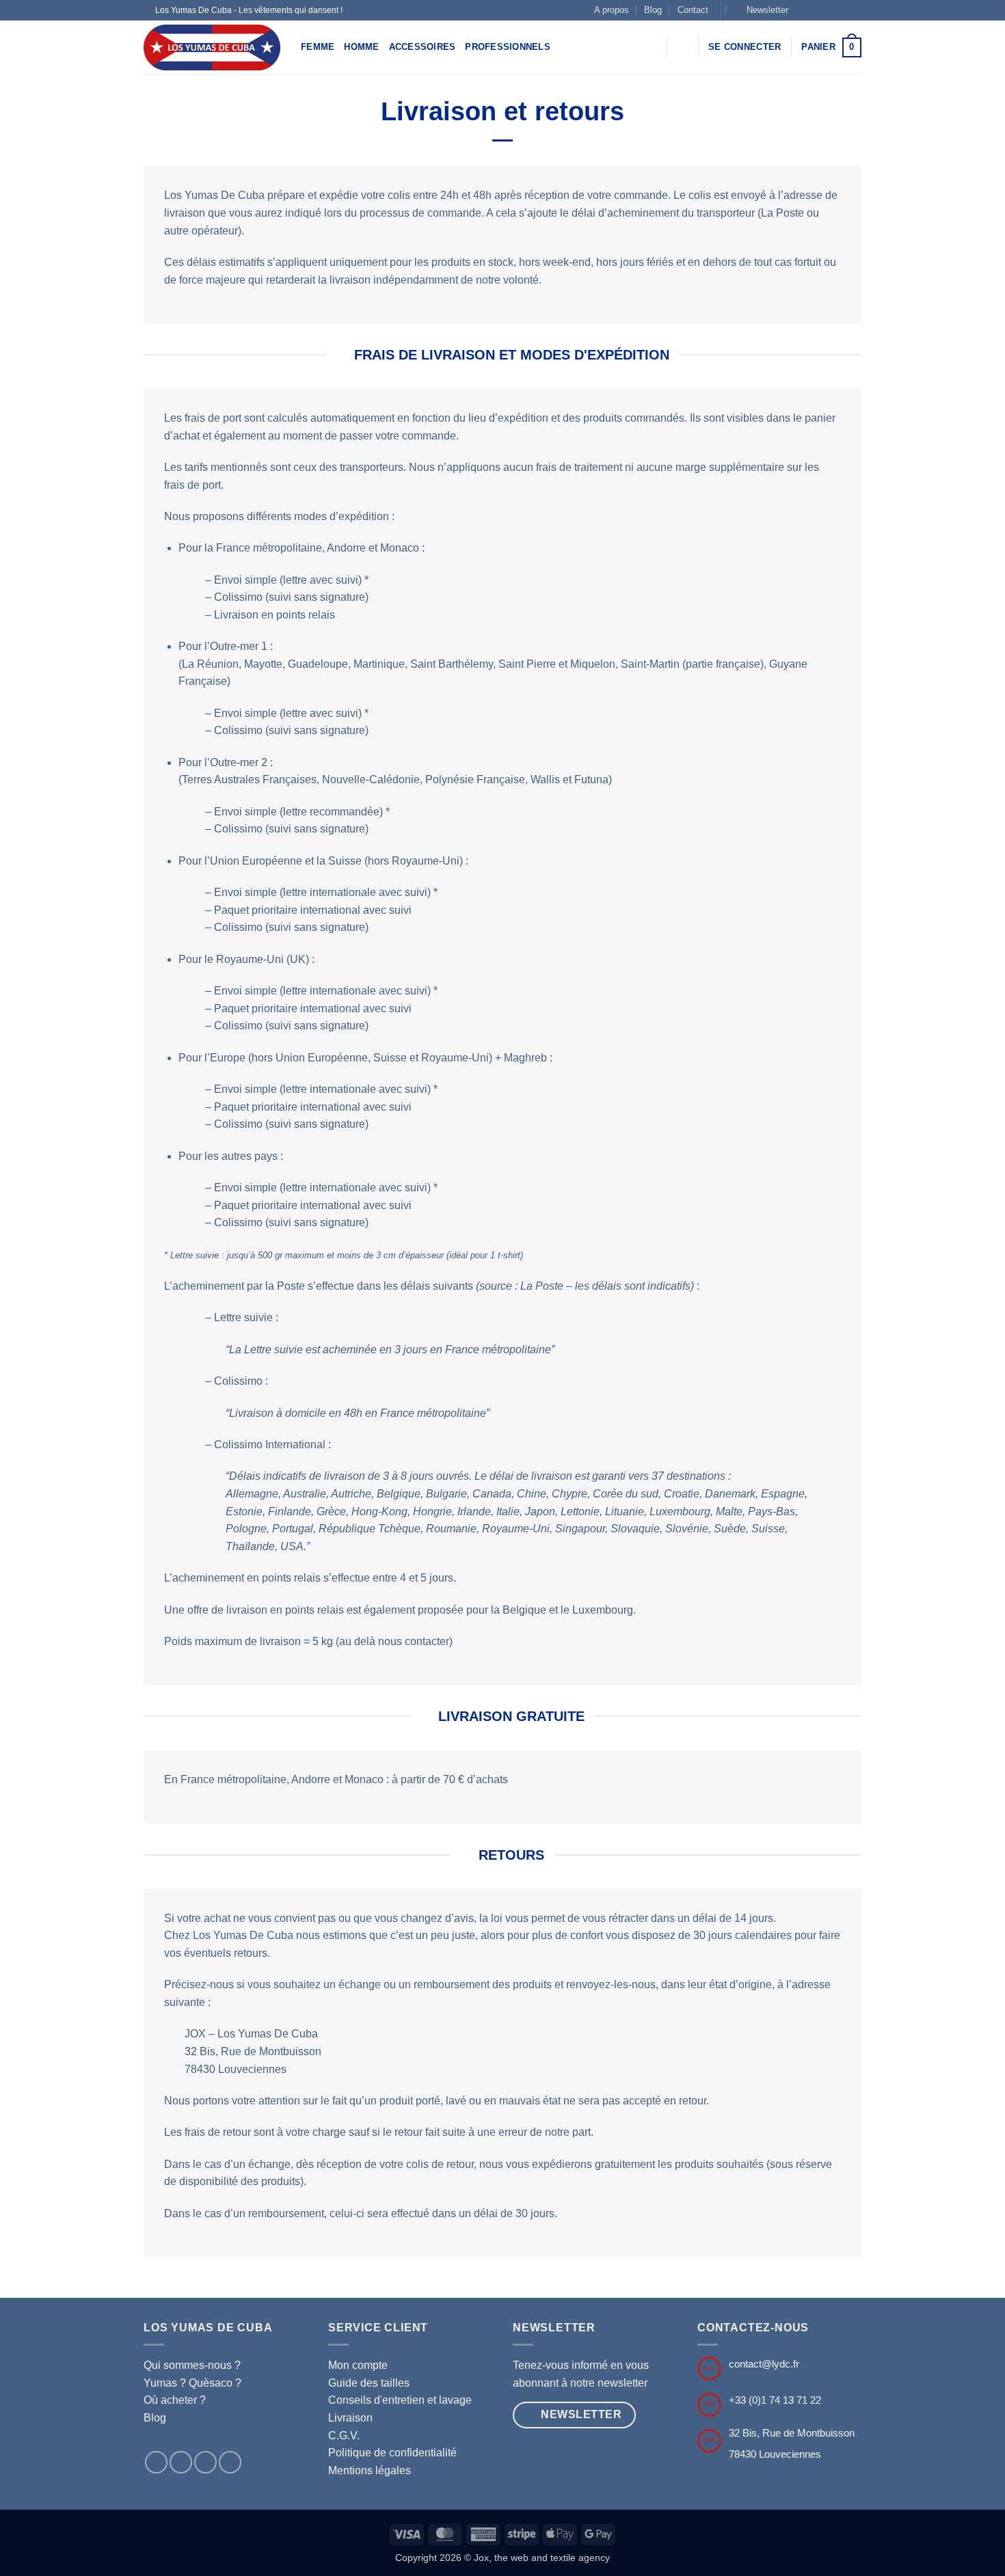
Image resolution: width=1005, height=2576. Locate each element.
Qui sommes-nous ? (192, 2365)
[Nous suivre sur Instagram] (816, 10)
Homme (361, 47)
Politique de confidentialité (392, 2453)
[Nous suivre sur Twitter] (842, 10)
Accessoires (423, 47)
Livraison (350, 2418)
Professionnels (508, 47)
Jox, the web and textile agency (542, 2558)
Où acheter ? (175, 2400)
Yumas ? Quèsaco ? (192, 2383)
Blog (653, 10)
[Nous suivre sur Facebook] (803, 10)
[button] (761, 10)
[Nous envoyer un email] (855, 10)
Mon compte (358, 2365)
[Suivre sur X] (829, 10)
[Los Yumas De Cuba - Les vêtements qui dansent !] (212, 48)
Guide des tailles (369, 2383)
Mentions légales (370, 2470)
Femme (318, 47)
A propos (612, 10)
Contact (693, 10)
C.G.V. (344, 2436)
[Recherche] (683, 47)
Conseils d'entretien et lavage (400, 2400)
